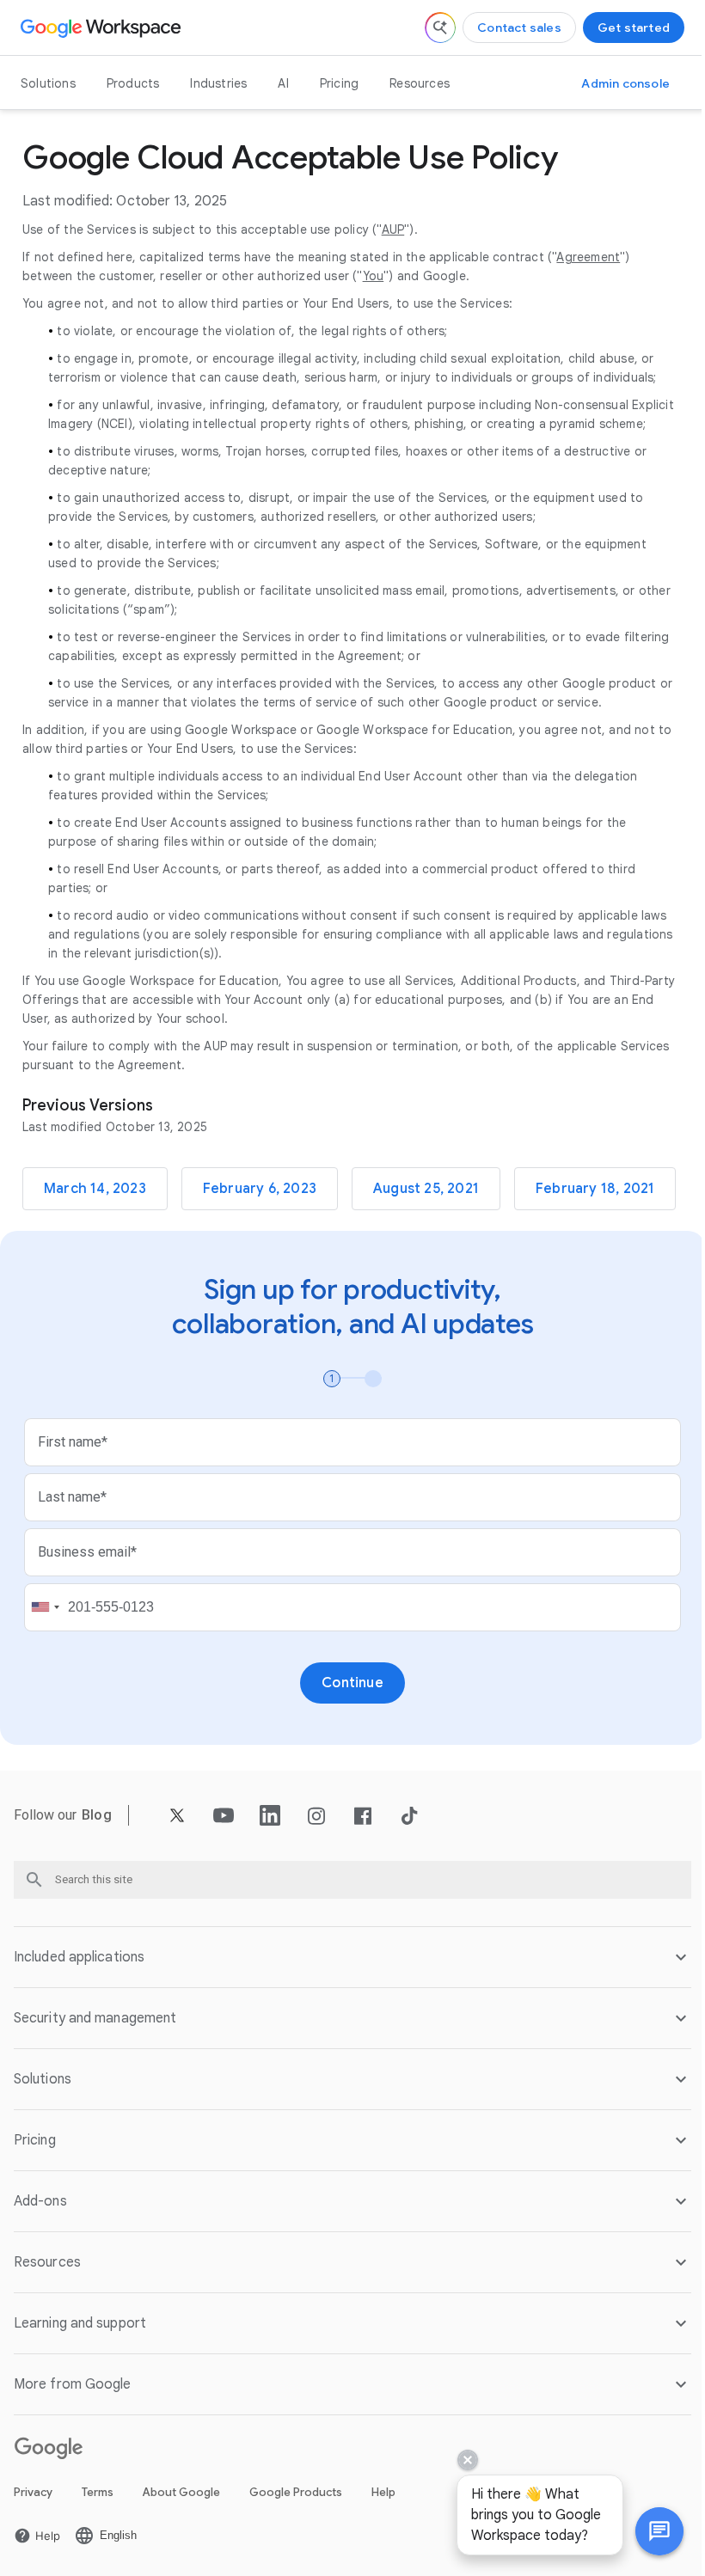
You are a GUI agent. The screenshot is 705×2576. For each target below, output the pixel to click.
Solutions (48, 83)
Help (383, 2568)
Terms (98, 2568)
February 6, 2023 (260, 1189)
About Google (181, 2568)
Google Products (296, 2568)
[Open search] (440, 28)
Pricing (339, 83)
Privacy (33, 2568)
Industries (218, 83)
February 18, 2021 (595, 1189)
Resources (420, 83)
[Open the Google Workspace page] (103, 28)
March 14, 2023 (95, 1189)
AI (283, 83)
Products (133, 83)
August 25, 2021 (426, 1189)
